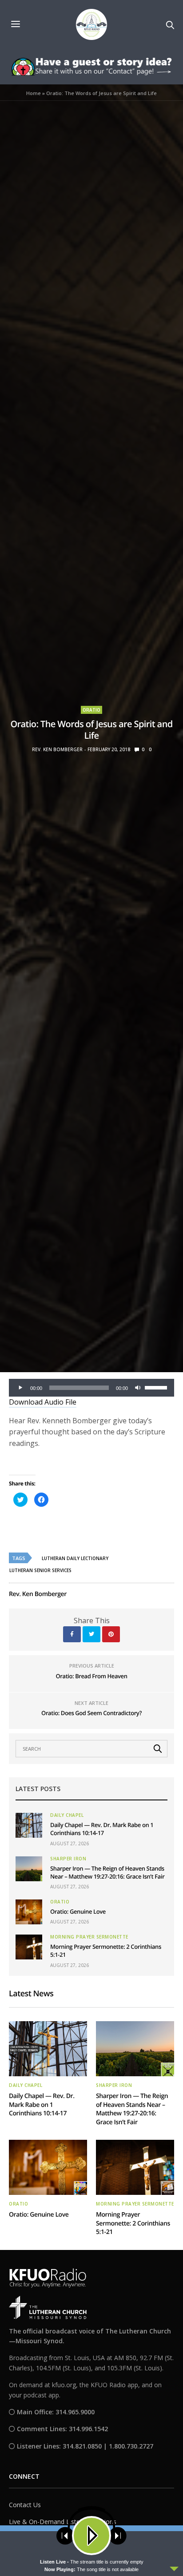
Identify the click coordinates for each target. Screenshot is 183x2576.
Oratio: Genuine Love (78, 1911)
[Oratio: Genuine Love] (29, 1912)
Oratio (91, 710)
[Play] (20, 1388)
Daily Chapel (67, 1815)
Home (34, 93)
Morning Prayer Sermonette (89, 1937)
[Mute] (138, 1388)
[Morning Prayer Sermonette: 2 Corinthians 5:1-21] (29, 1947)
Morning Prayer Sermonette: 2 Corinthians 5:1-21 (133, 2223)
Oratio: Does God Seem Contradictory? (91, 1713)
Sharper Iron (68, 1859)
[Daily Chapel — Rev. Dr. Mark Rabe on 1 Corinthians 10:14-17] (29, 1825)
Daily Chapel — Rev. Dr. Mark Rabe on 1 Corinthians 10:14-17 (102, 1829)
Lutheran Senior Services (40, 1570)
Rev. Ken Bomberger (57, 749)
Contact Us (25, 2505)
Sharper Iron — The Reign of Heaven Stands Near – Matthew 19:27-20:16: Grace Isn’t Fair (107, 1872)
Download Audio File (43, 1402)
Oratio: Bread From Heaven (92, 1676)
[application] (91, 1388)
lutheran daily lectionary (75, 1558)
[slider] (157, 1387)
